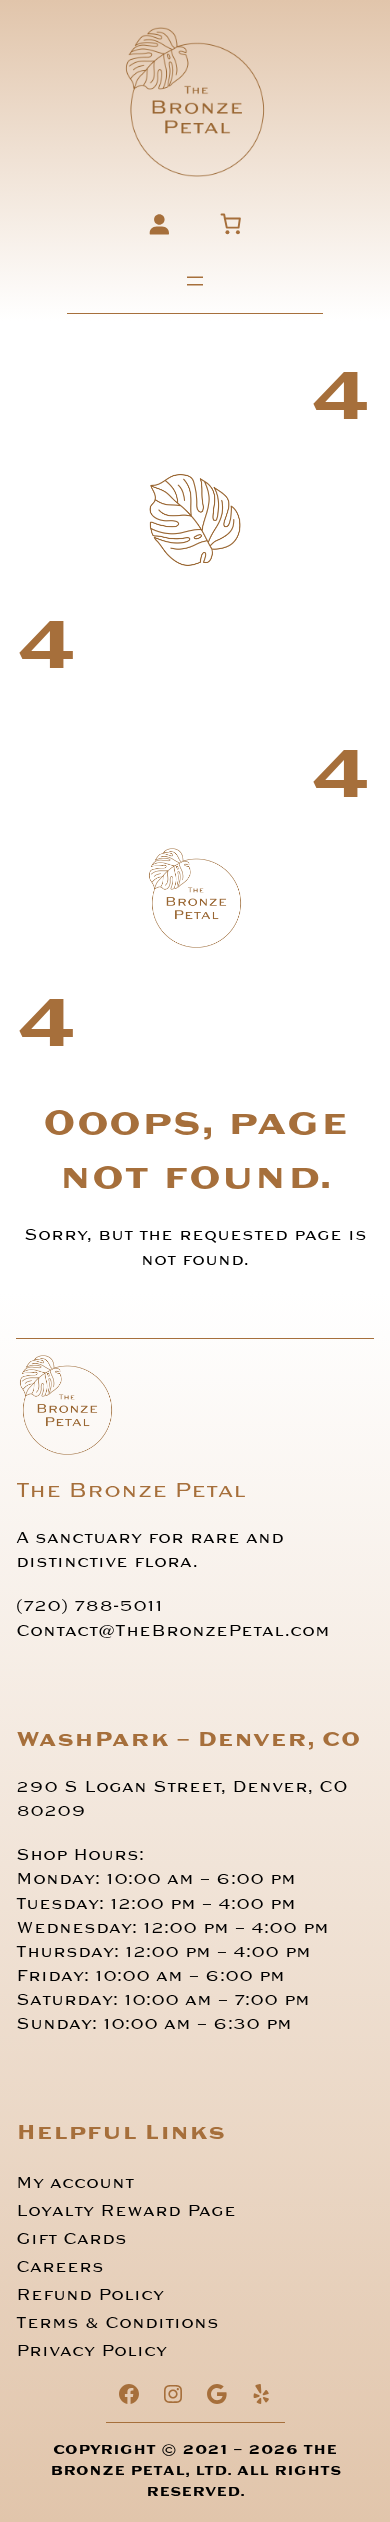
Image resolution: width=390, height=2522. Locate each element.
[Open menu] (195, 281)
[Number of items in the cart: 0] (231, 223)
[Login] (159, 223)
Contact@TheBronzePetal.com (173, 1631)
